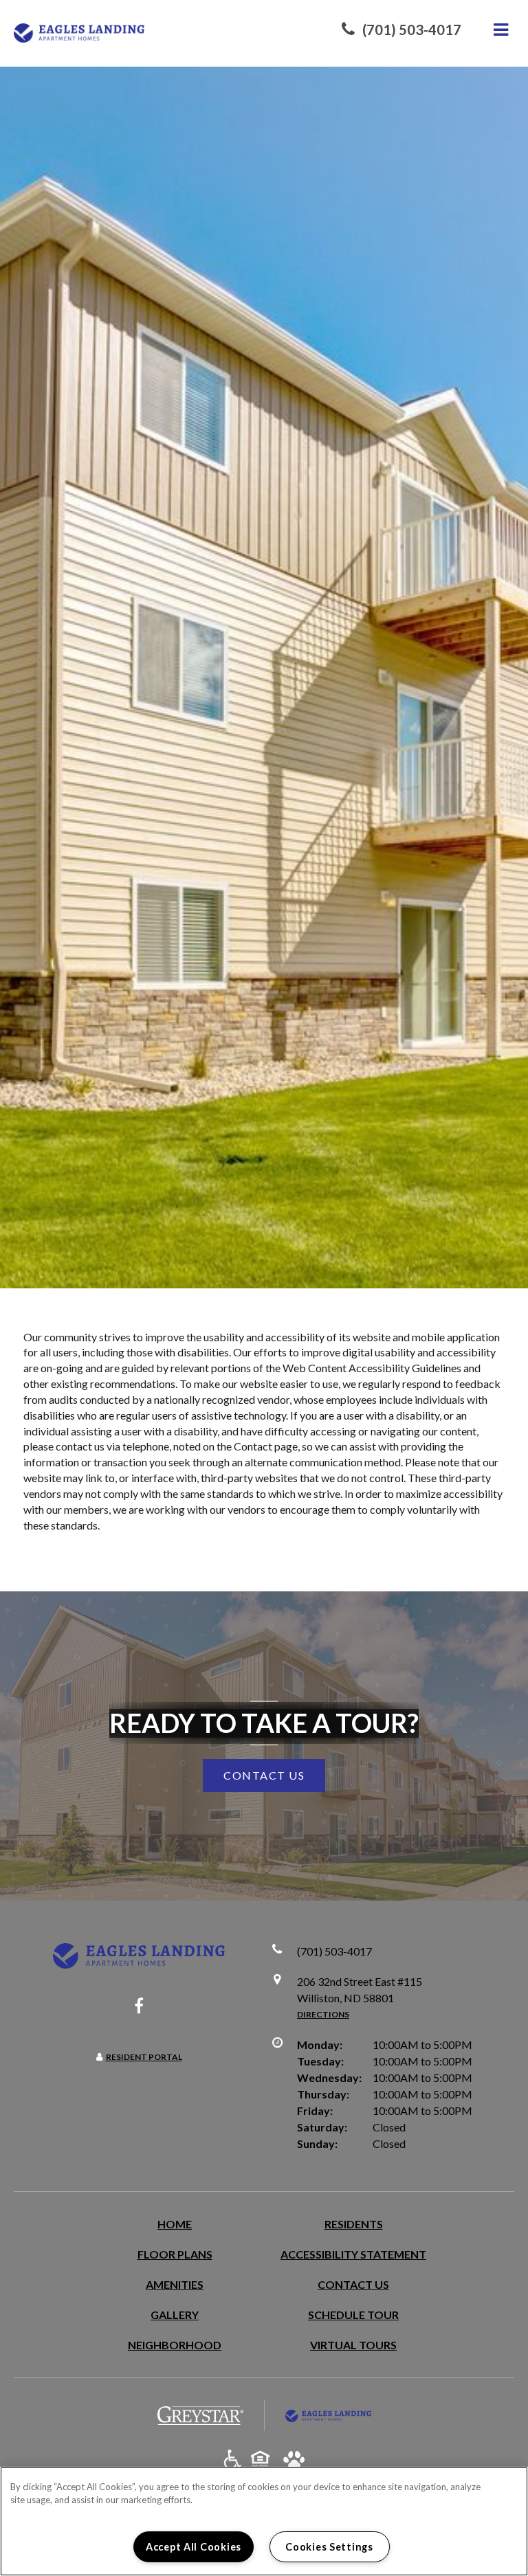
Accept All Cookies (194, 2547)
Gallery (175, 2315)
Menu (498, 30)
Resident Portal (144, 2057)
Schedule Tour (353, 2315)
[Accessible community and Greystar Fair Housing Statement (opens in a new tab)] (233, 2460)
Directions (323, 2014)
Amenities (175, 2284)
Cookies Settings (329, 2547)
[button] (401, 30)
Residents (354, 2224)
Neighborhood (175, 2345)
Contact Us (353, 2284)
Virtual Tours (353, 2345)
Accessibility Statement (353, 2254)
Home (175, 2224)
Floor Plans (175, 2254)
